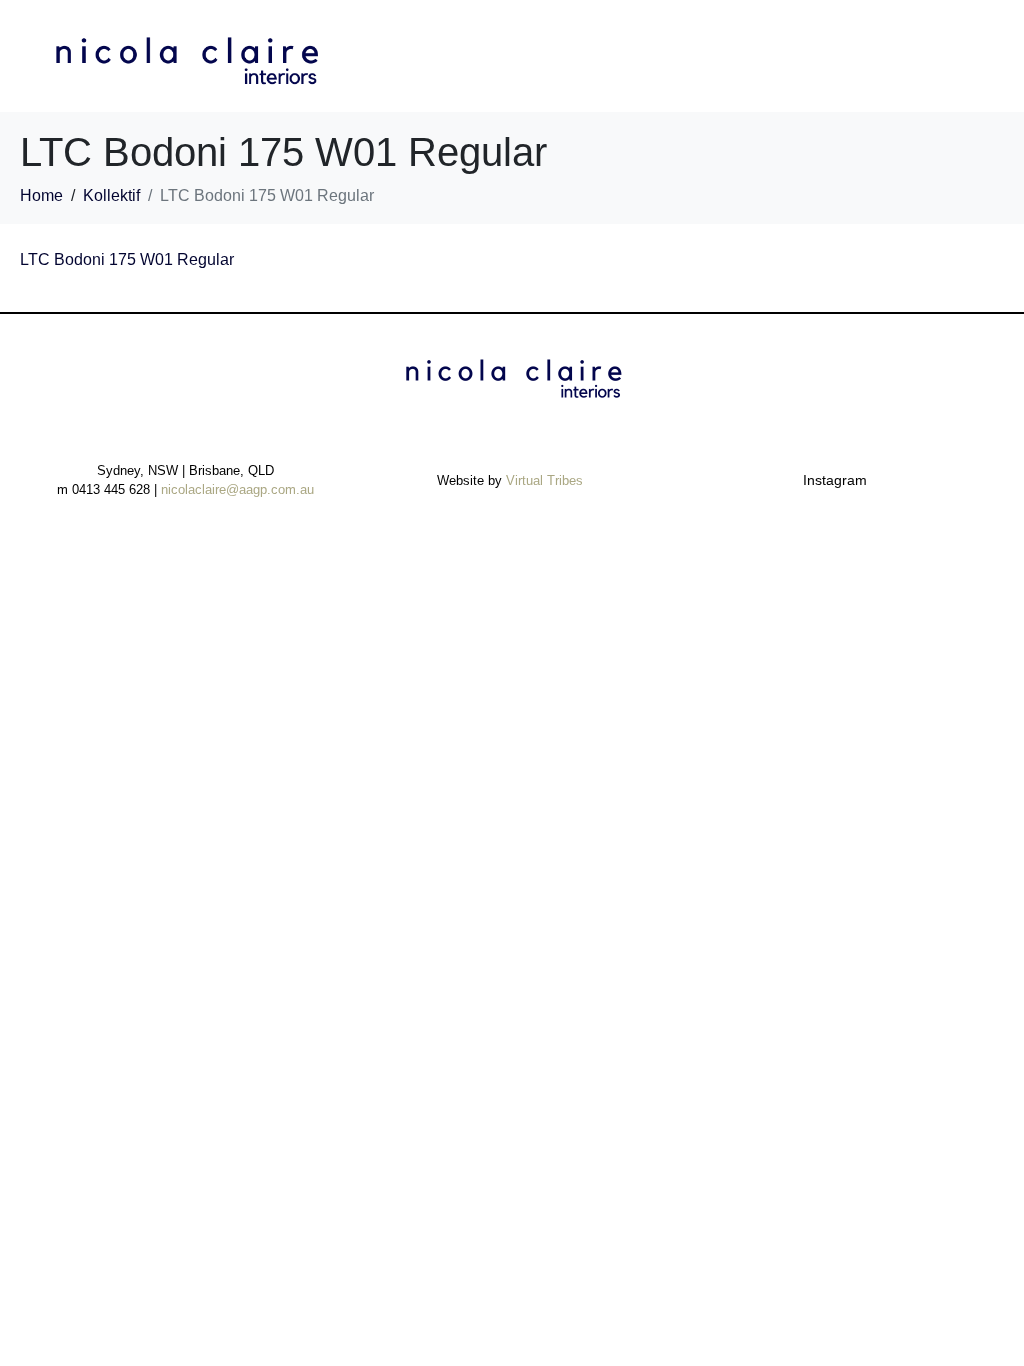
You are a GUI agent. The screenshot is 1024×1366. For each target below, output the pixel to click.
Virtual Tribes (544, 480)
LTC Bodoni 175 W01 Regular (127, 259)
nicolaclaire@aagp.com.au (237, 489)
